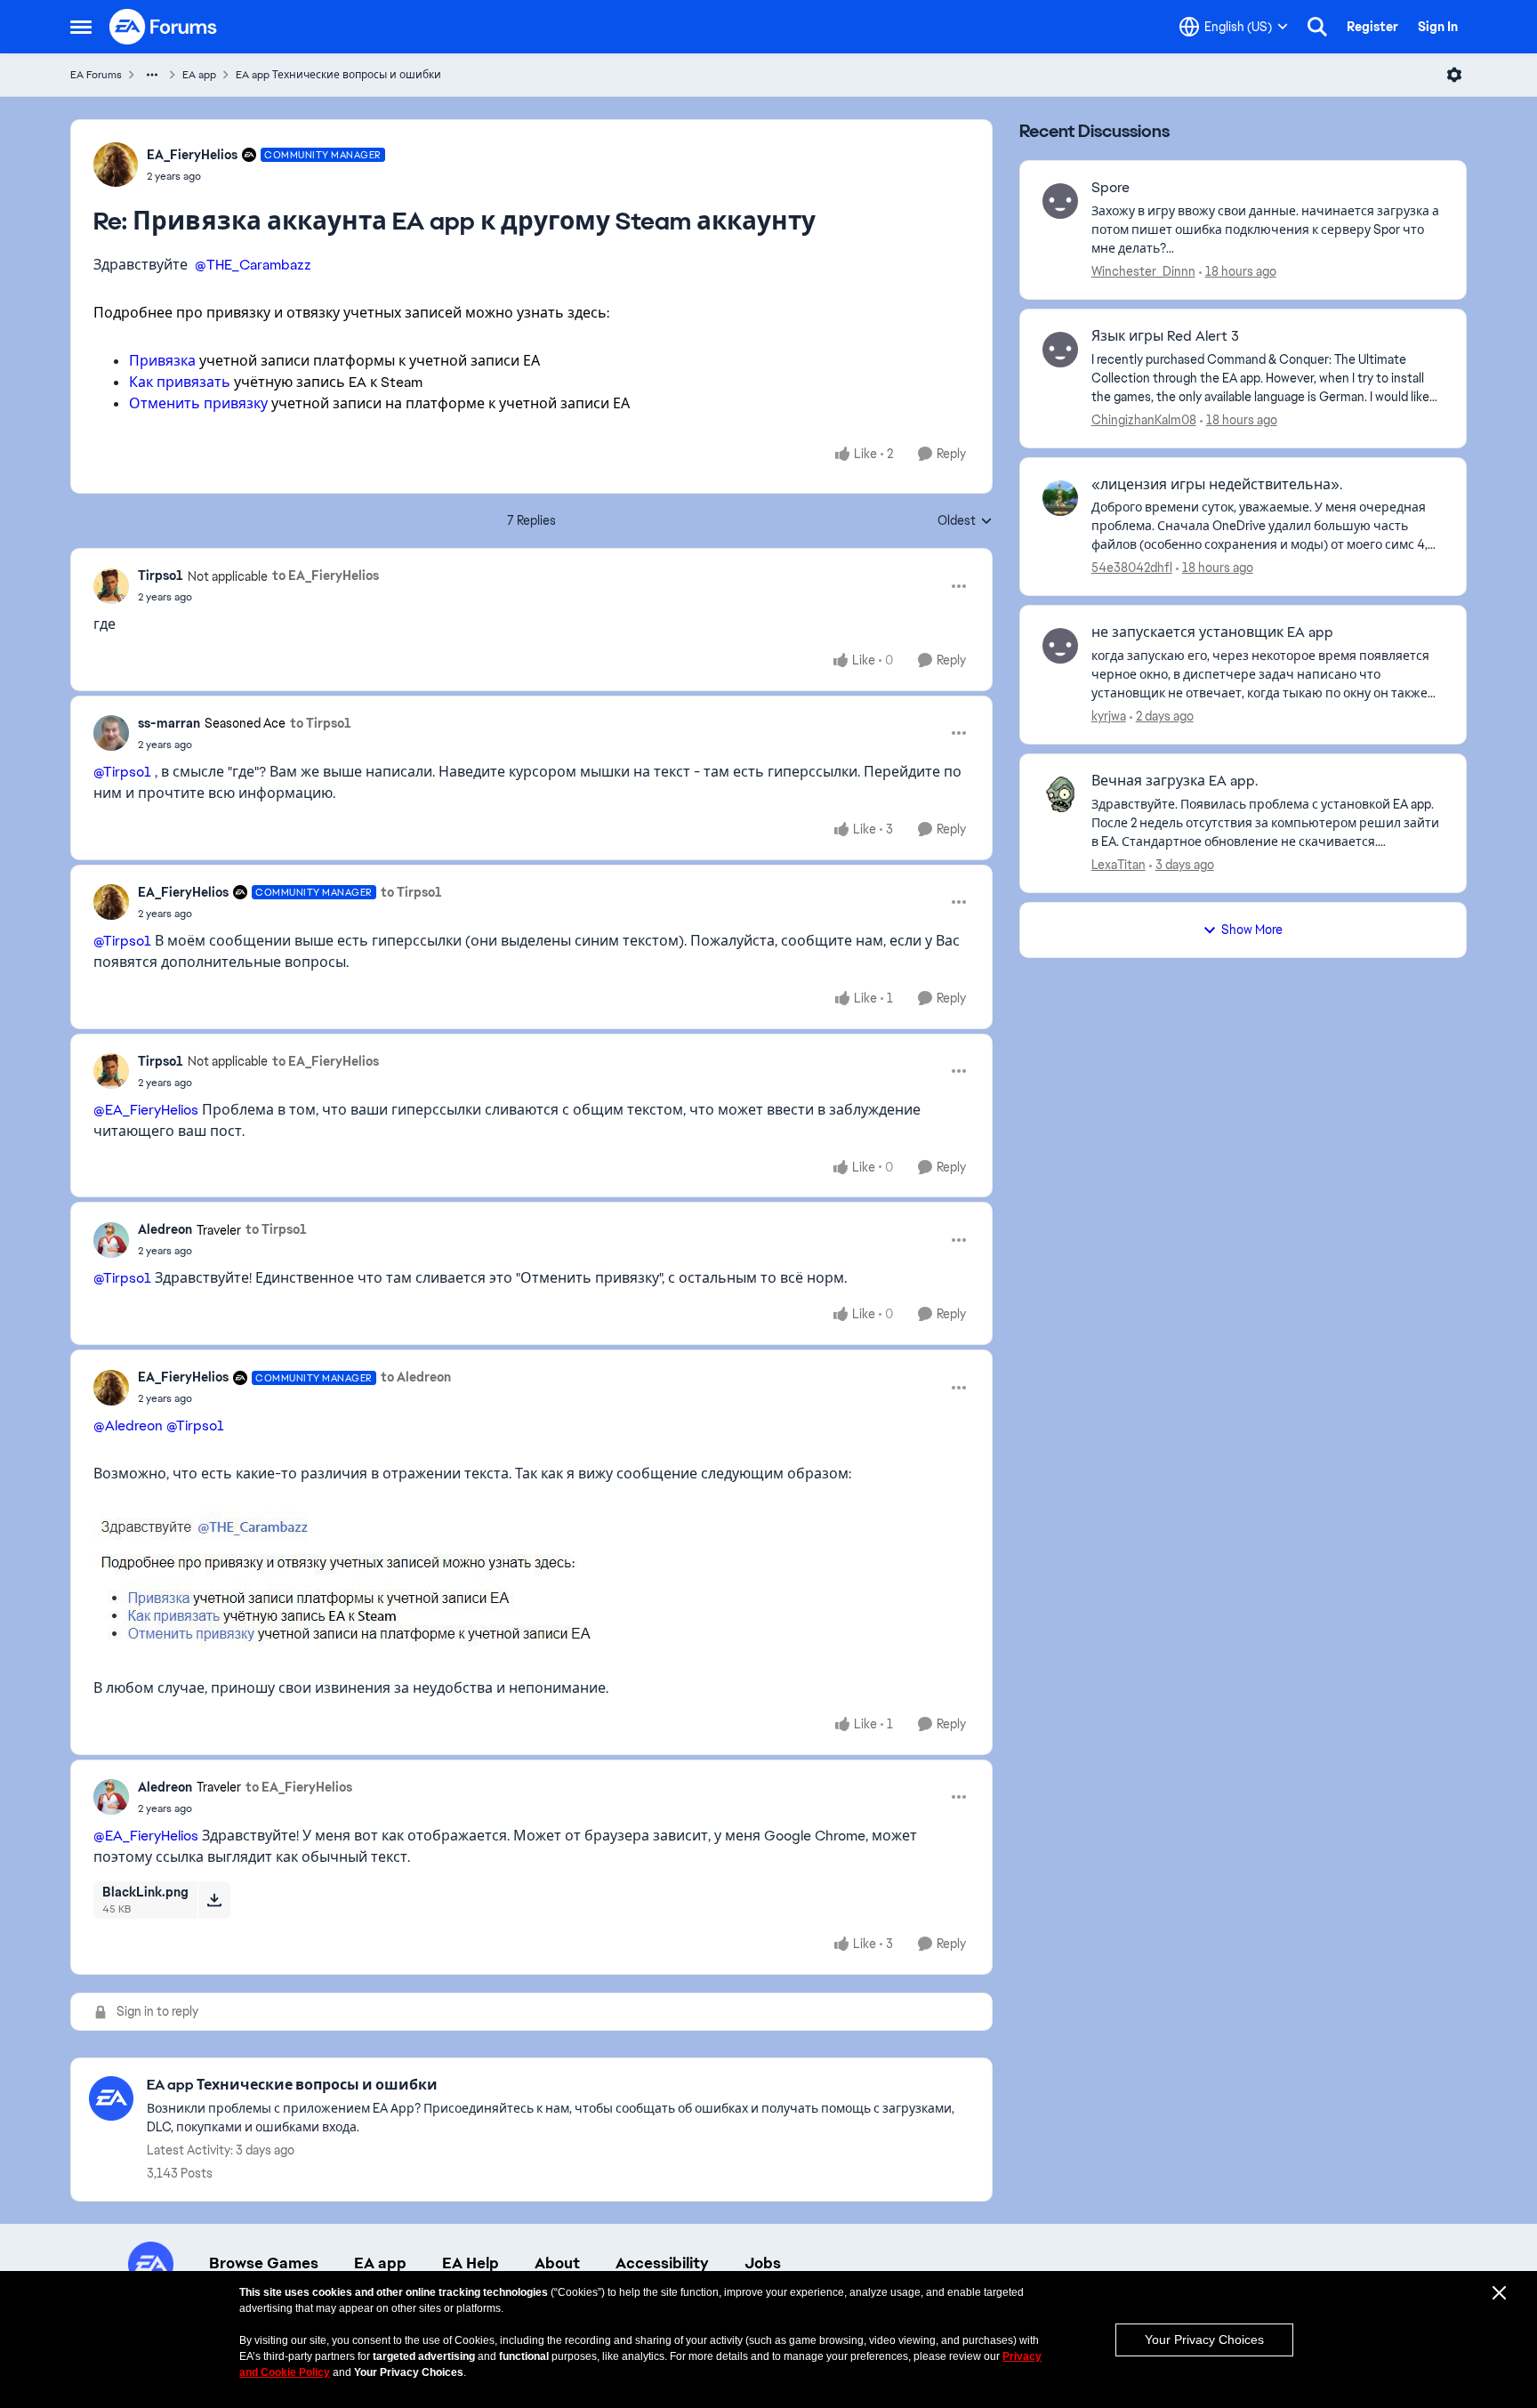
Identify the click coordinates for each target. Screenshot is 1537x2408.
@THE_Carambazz (253, 265)
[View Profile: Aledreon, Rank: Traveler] (111, 1240)
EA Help (471, 2263)
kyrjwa (1109, 716)
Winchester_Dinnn (1143, 271)
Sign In (1438, 27)
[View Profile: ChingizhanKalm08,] (1060, 350)
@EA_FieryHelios (146, 1110)
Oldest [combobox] (965, 521)
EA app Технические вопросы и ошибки (338, 75)
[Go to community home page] (164, 27)
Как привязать (180, 382)
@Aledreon (128, 1425)
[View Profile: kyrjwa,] (1060, 646)
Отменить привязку (198, 403)
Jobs (763, 2263)
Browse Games (264, 2263)
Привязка (162, 361)
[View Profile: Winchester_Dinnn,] (1060, 201)
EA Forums (96, 75)
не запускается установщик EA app (1212, 632)
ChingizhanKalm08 (1144, 420)
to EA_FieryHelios (326, 576)
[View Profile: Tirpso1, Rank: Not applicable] (111, 586)
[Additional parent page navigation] (152, 75)
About (557, 2263)
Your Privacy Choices (1204, 2340)
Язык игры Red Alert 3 (1165, 336)
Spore (1111, 188)
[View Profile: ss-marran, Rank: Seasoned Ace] (111, 733)
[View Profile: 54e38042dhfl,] (1060, 498)
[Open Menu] (1454, 75)
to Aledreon (416, 1377)
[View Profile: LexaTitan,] (1060, 794)
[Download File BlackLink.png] (214, 1900)
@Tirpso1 (122, 772)
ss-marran (169, 723)
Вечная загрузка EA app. (1175, 781)
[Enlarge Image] (531, 1581)
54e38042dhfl (1132, 568)
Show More (1252, 930)
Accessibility (662, 2263)
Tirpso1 (161, 576)
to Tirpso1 (321, 723)
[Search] (1317, 27)
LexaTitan (1119, 865)
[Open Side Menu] (81, 27)
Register (1372, 27)
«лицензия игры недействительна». (1217, 485)
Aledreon (165, 1229)
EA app (199, 75)
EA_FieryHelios (192, 155)
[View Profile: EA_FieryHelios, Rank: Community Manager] (116, 165)
